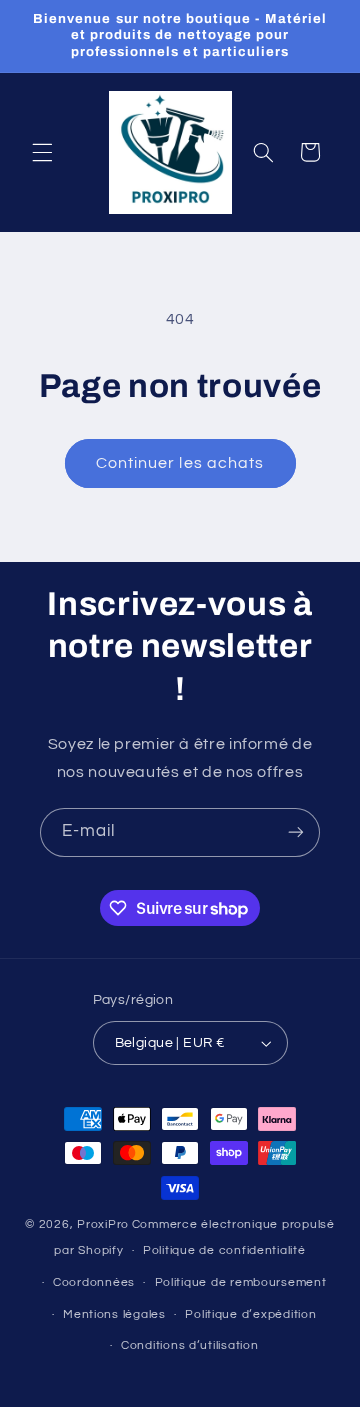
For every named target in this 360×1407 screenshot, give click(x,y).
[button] (42, 152)
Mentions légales (114, 1314)
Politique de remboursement (241, 1282)
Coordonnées (94, 1282)
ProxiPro (103, 1224)
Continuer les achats (180, 463)
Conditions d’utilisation (190, 1345)
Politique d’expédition (250, 1314)
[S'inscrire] (296, 832)
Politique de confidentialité (224, 1250)
